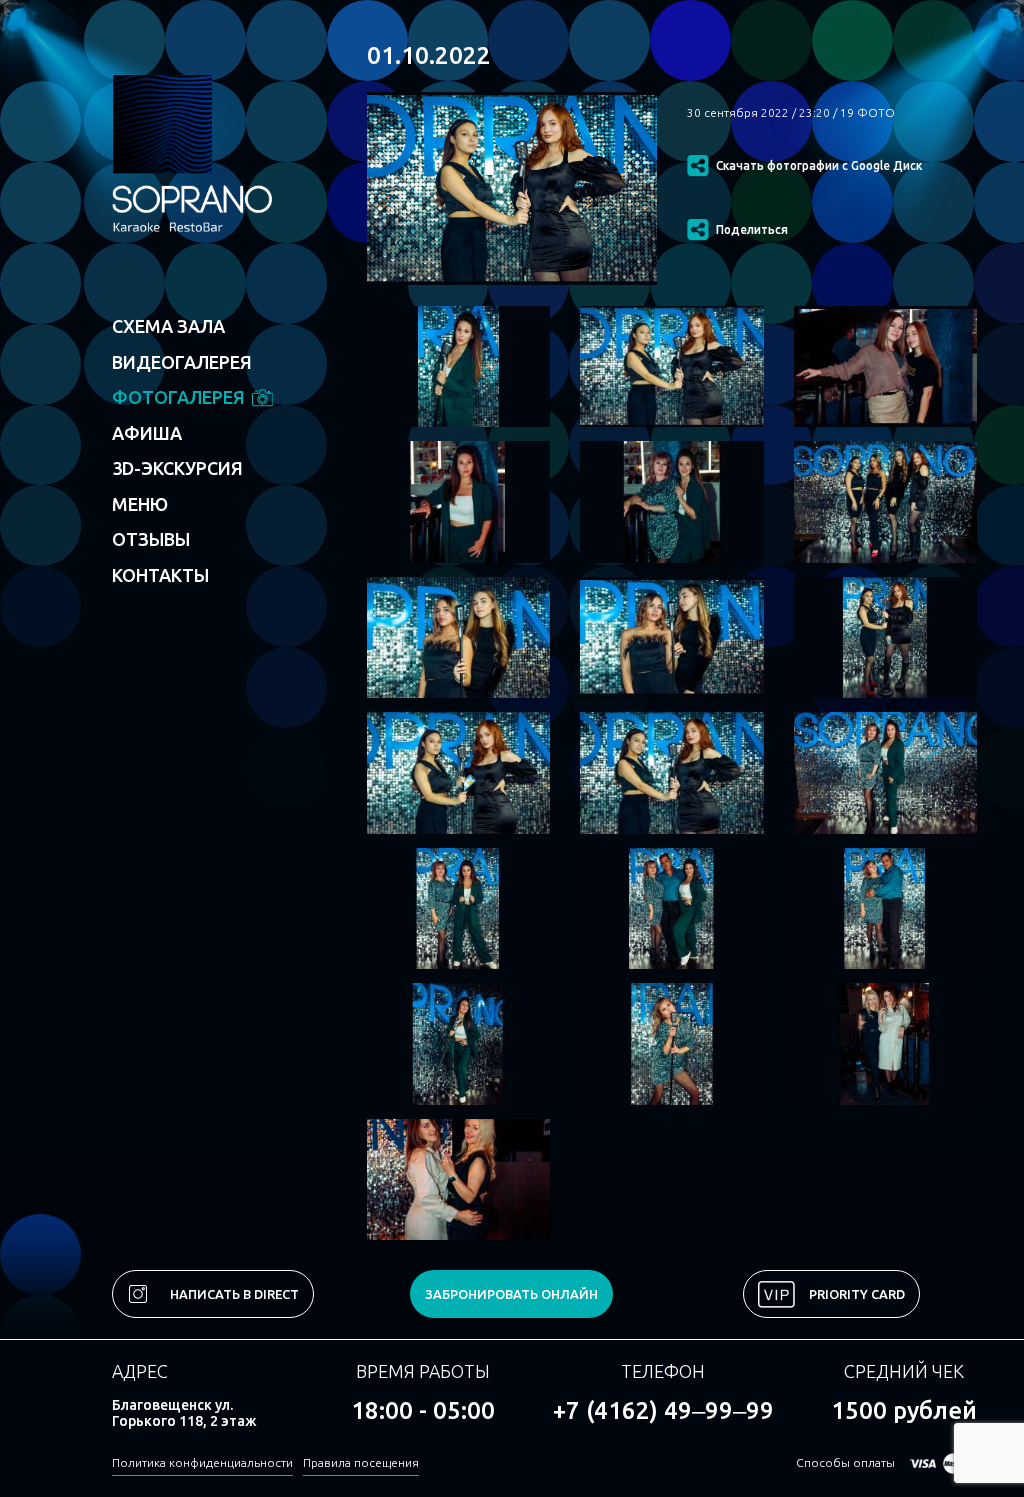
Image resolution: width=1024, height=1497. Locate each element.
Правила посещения (361, 1462)
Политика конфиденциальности (202, 1462)
